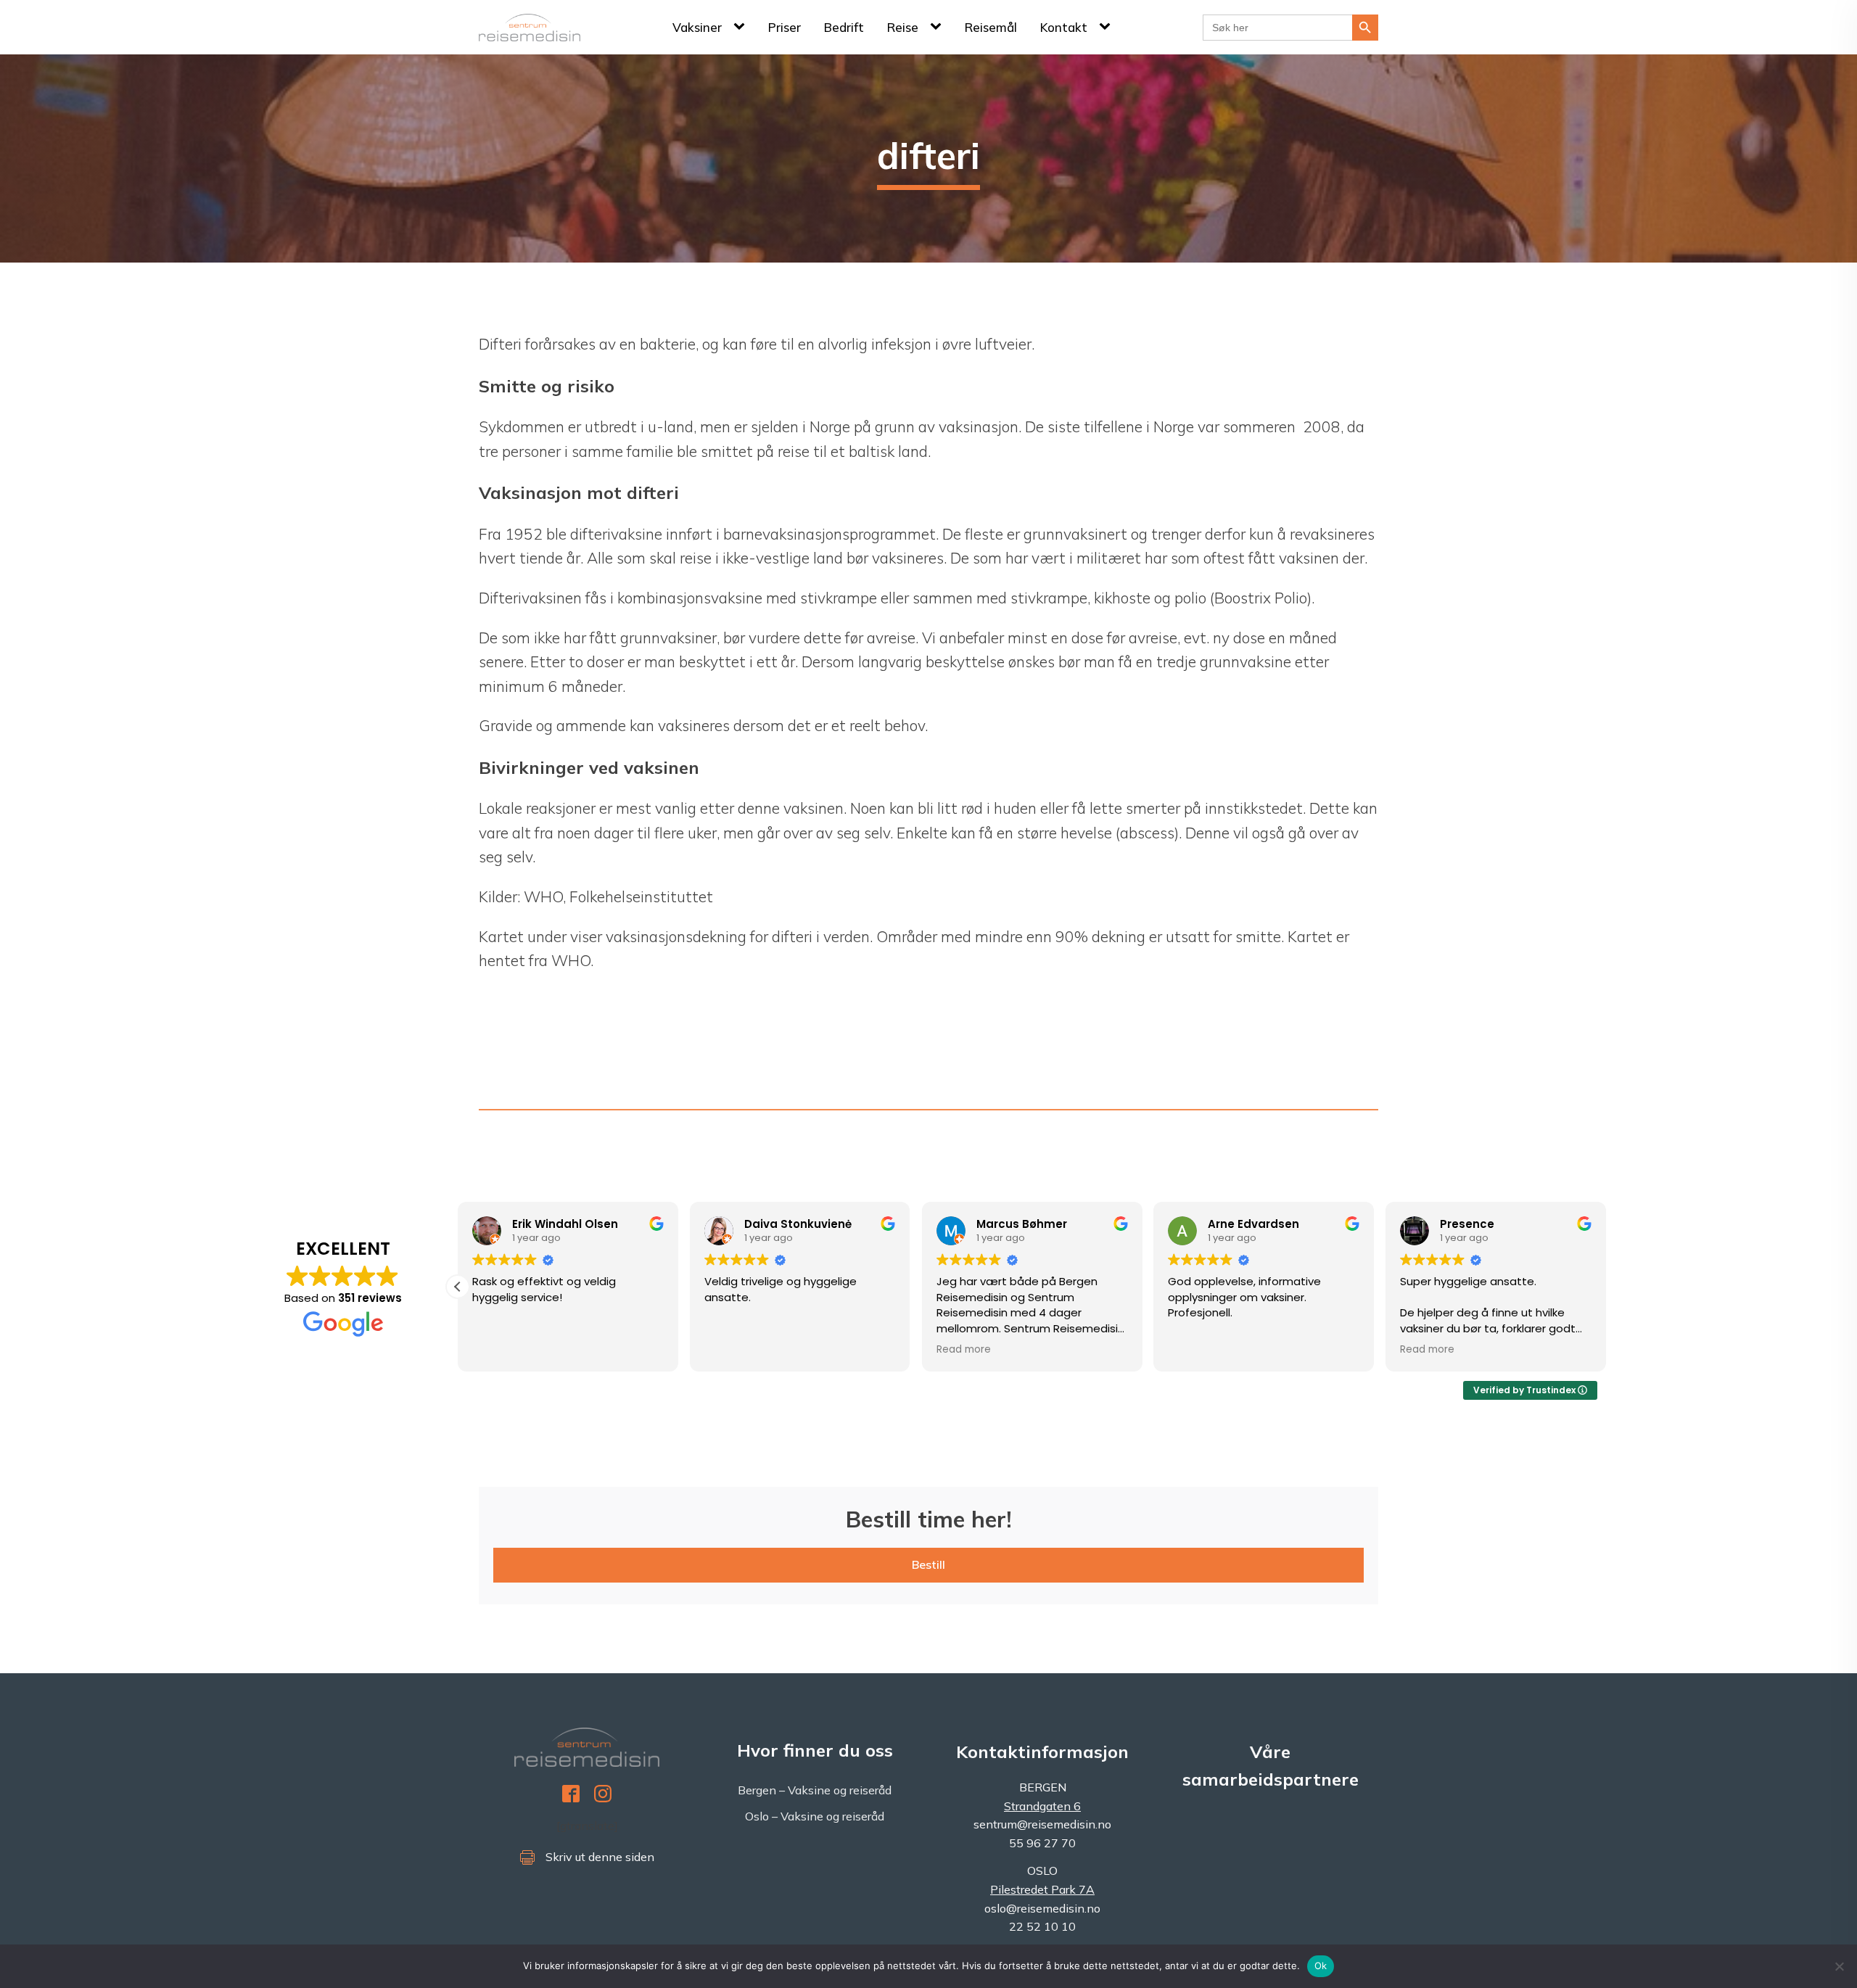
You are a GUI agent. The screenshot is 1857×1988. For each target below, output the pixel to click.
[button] (458, 1287)
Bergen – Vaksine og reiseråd (815, 1790)
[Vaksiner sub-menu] (742, 27)
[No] (1839, 1966)
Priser (785, 27)
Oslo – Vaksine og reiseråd (815, 1816)
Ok (1321, 1966)
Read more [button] (964, 1350)
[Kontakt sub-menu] (1108, 27)
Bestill (928, 1564)
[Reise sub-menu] (939, 27)
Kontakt (1064, 27)
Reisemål (991, 27)
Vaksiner (697, 27)
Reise (903, 27)
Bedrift (844, 27)
